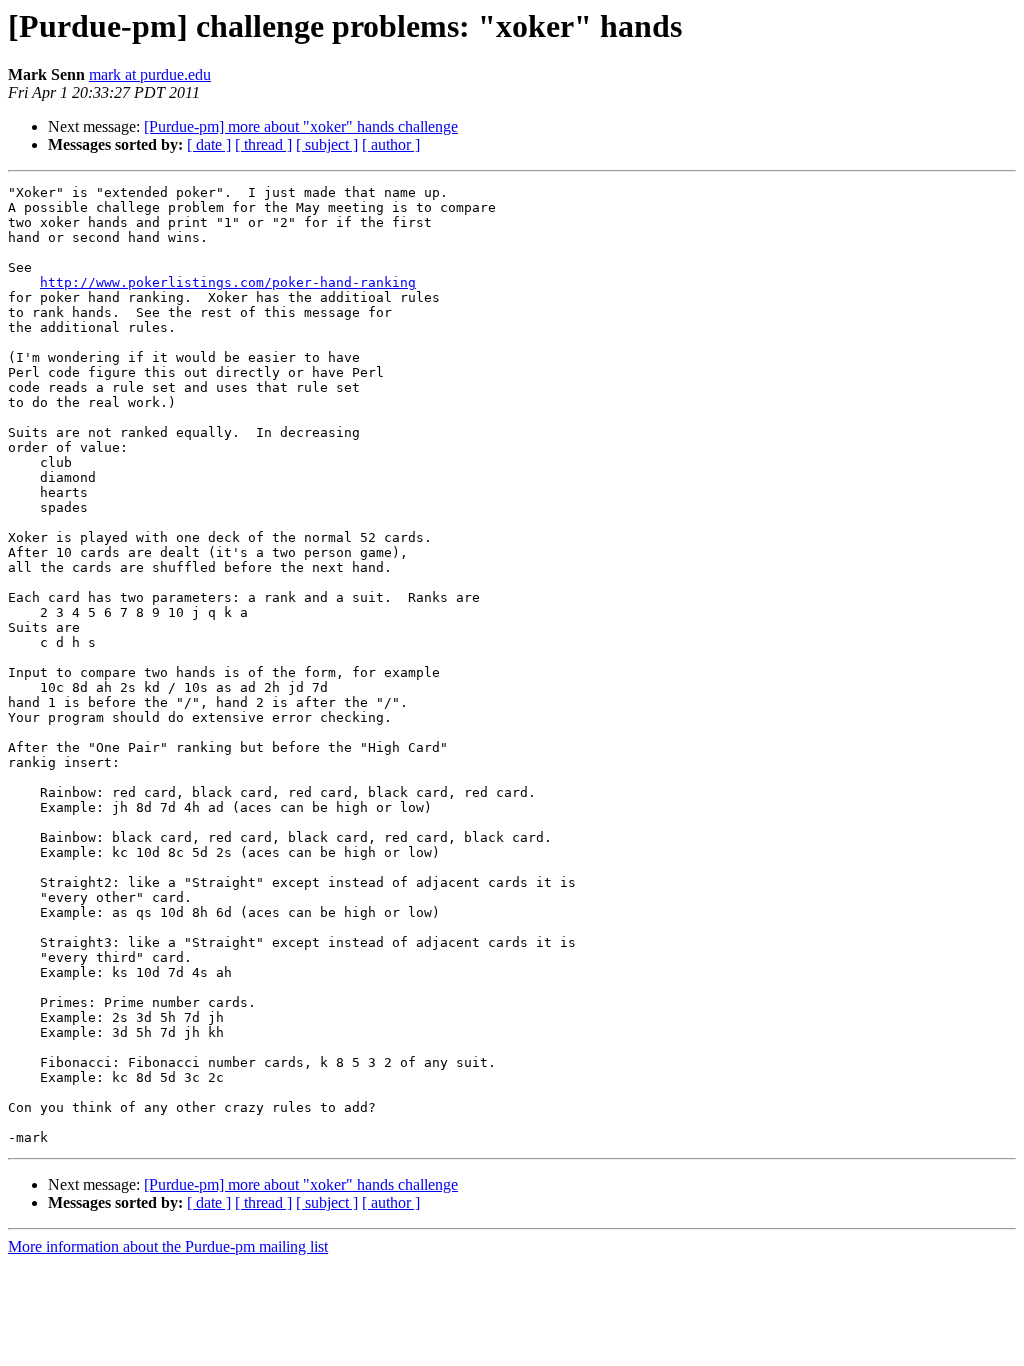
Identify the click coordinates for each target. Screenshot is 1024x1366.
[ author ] (391, 144)
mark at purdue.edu (150, 74)
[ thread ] (263, 144)
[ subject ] (327, 144)
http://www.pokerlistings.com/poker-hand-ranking (228, 282)
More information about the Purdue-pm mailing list (168, 1246)
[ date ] (209, 144)
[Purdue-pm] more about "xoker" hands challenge (301, 126)
